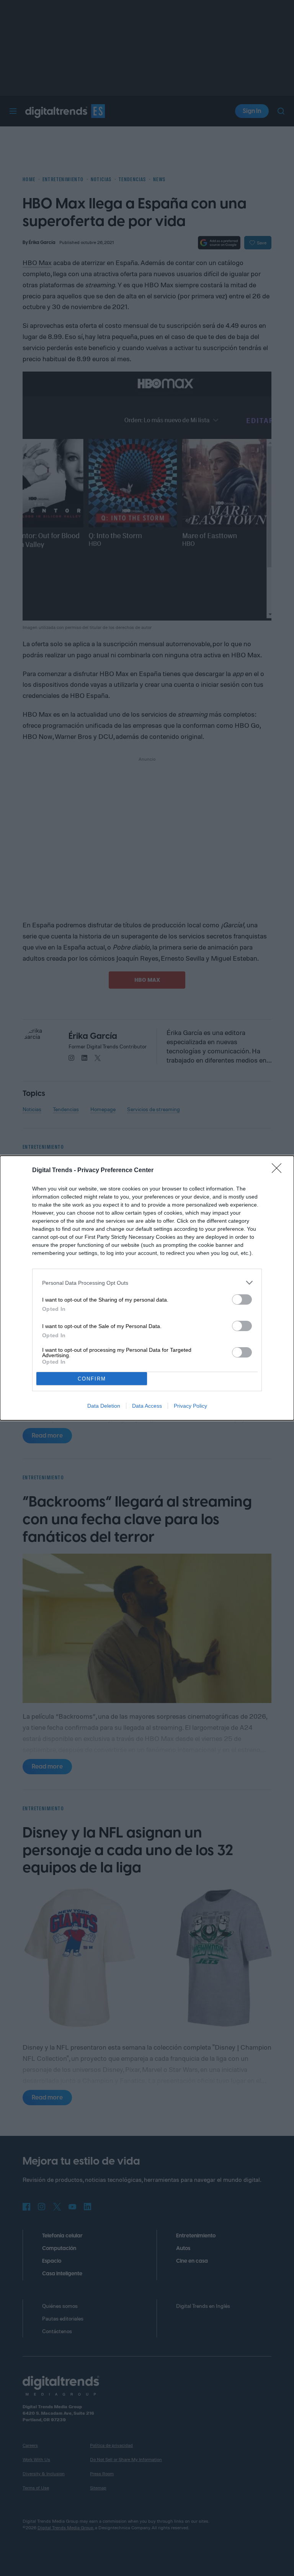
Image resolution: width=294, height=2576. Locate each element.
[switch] (242, 1299)
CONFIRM (92, 1379)
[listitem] (147, 1283)
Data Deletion (104, 1406)
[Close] (279, 1171)
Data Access (147, 1406)
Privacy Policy (190, 1406)
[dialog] (147, 1288)
